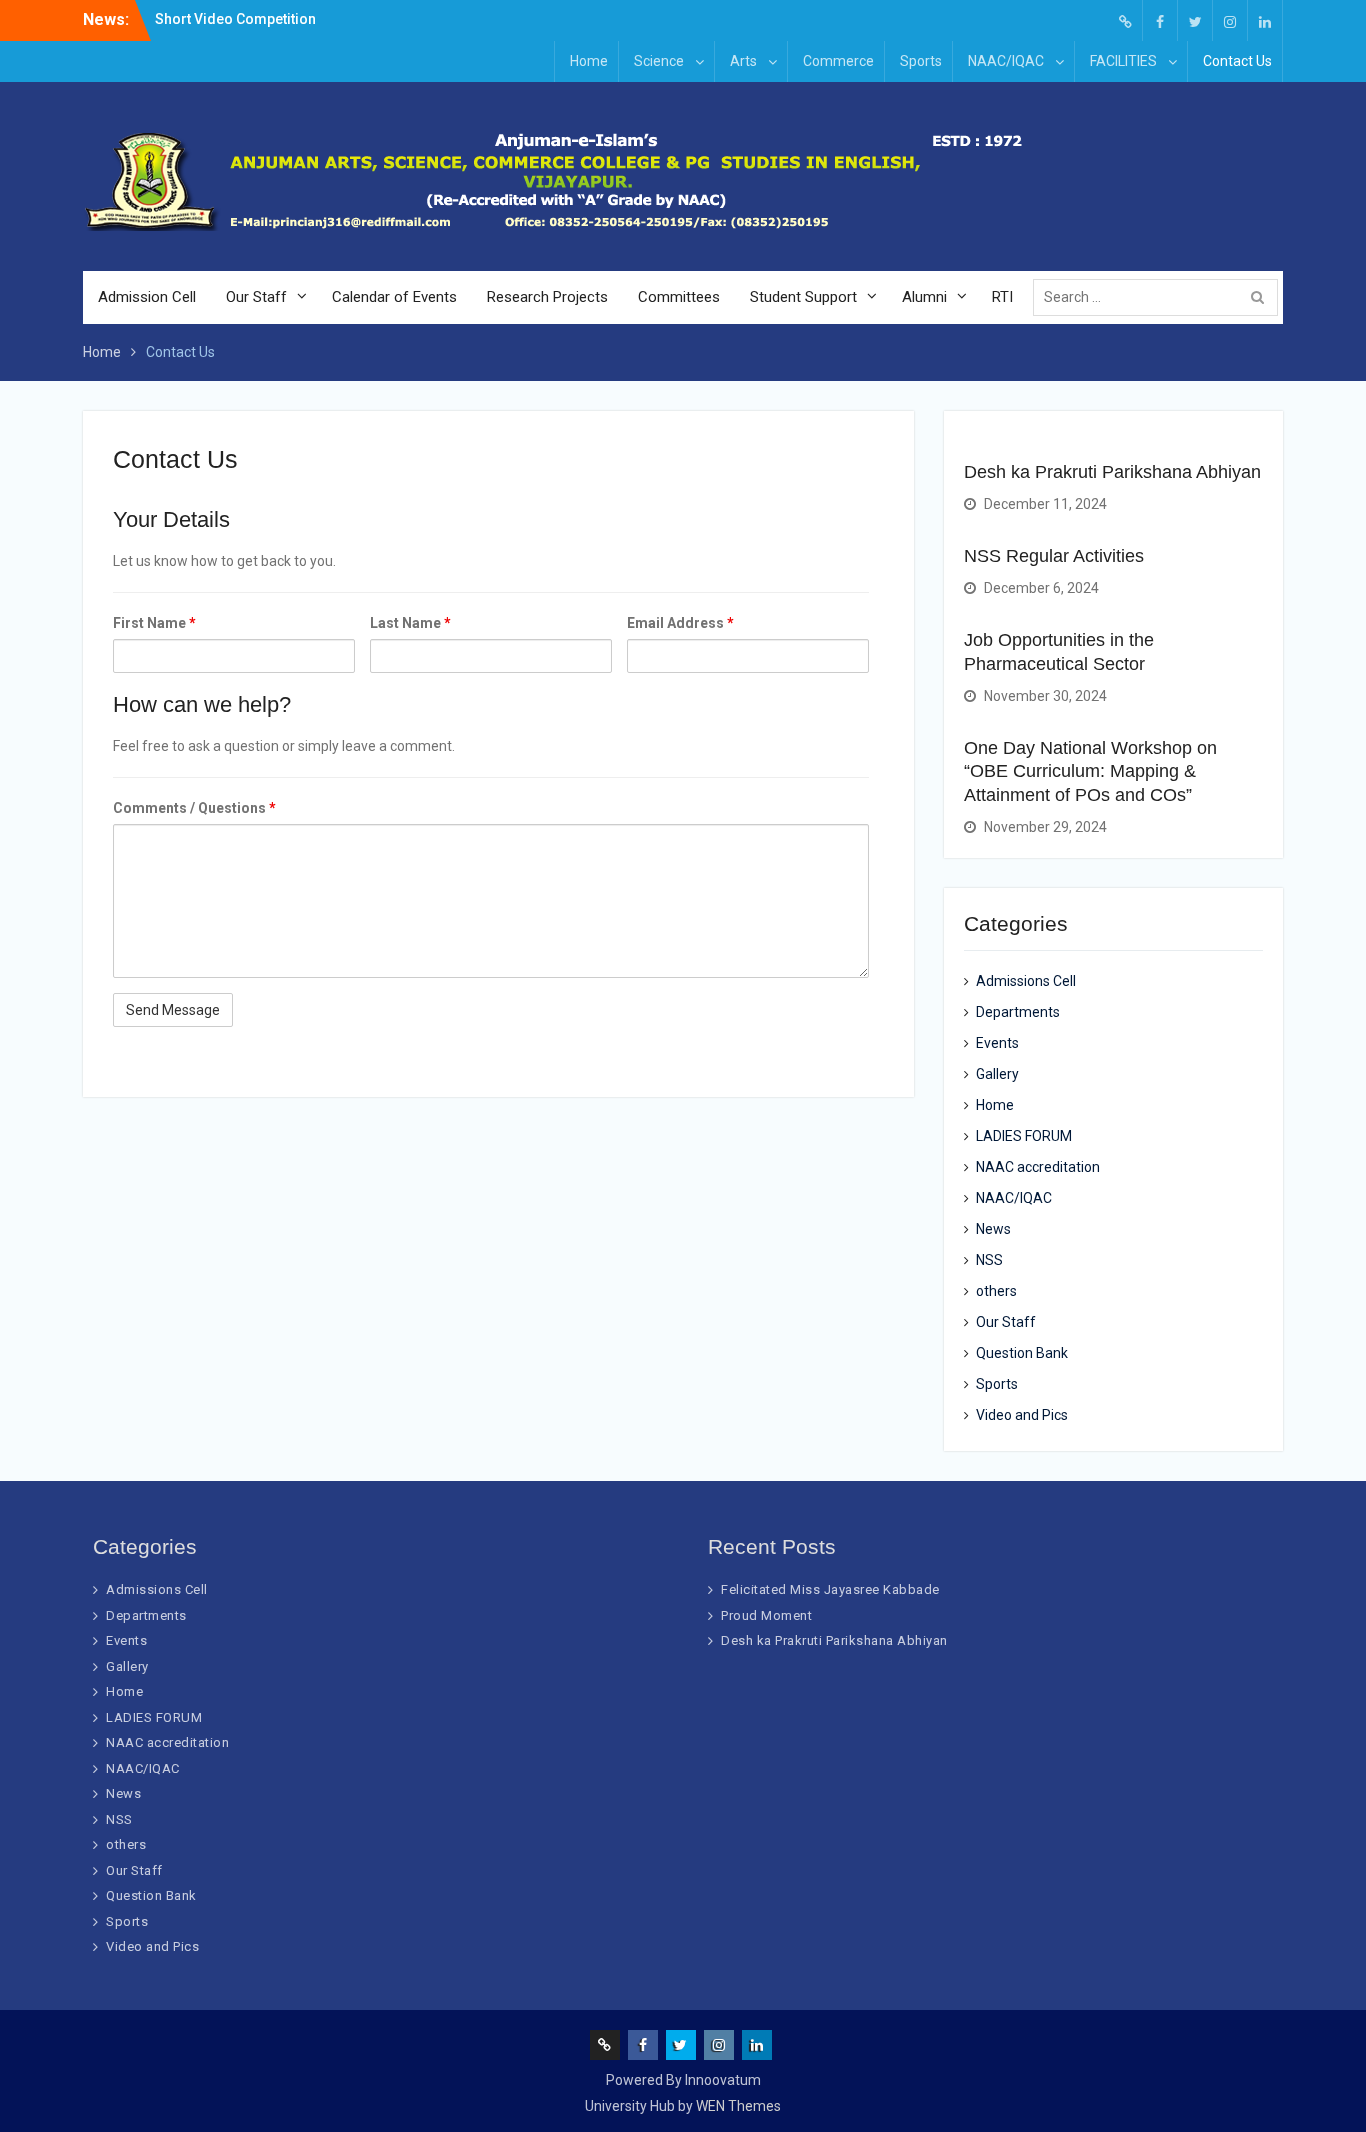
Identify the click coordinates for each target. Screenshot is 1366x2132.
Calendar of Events (394, 297)
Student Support (803, 297)
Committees (679, 297)
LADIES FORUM (1024, 1136)
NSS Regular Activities (1054, 556)
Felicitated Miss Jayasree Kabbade (830, 1589)
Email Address (680, 623)
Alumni (924, 297)
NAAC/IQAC (1006, 61)
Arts (743, 61)
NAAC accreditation (1038, 1167)
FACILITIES (1123, 61)
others (996, 1291)
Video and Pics (1022, 1415)
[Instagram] (1230, 20)
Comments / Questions (194, 808)
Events (997, 1043)
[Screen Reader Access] (1125, 20)
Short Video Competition (235, 19)
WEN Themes (738, 2106)
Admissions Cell (1026, 981)
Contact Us (1237, 61)
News (993, 1229)
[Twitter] (1195, 20)
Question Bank (1022, 1353)
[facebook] (1160, 20)
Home (589, 61)
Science (659, 61)
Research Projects (547, 297)
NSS (989, 1260)
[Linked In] (1265, 20)
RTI (1002, 297)
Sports (921, 61)
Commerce (838, 61)
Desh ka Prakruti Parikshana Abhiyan (1112, 472)
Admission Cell (147, 297)
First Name (154, 623)
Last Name (410, 623)
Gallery (997, 1074)
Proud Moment (766, 1615)
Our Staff (256, 297)
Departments (1018, 1012)
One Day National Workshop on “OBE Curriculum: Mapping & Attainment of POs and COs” (1090, 771)
